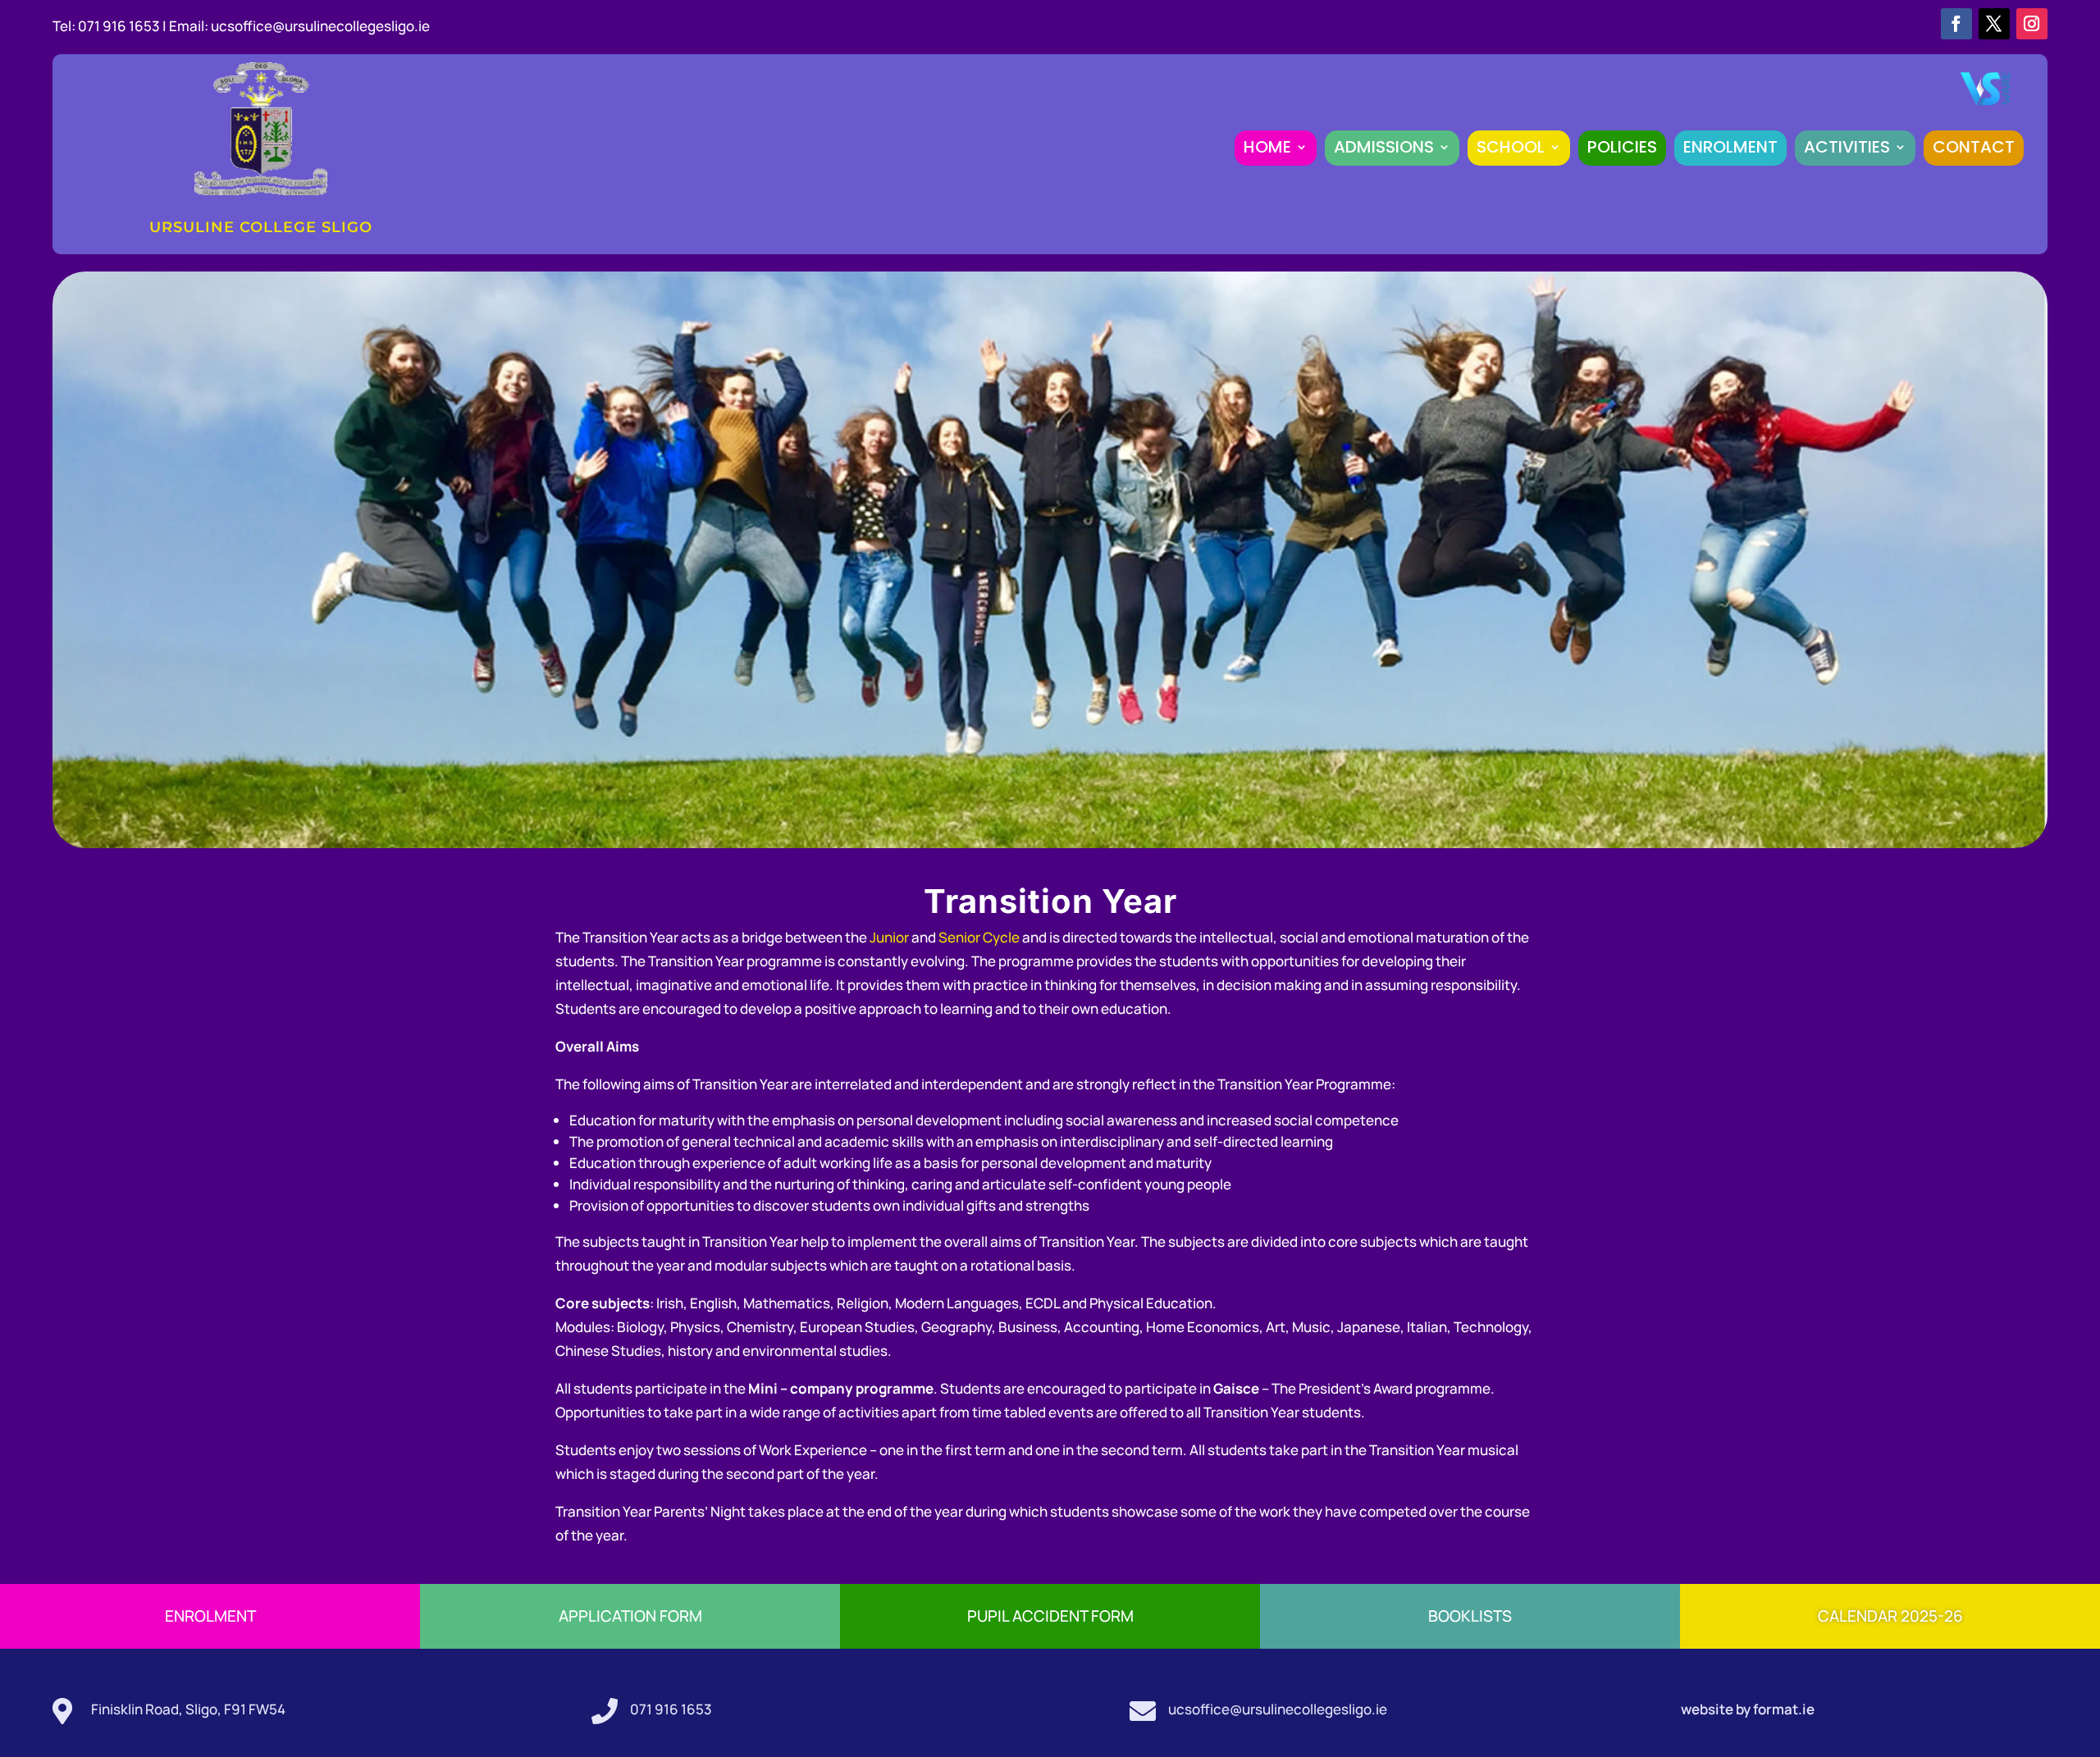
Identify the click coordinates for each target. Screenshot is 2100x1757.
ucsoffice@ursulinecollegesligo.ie (320, 26)
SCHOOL (1511, 147)
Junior (889, 937)
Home (1267, 147)
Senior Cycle (979, 937)
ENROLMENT (1730, 147)
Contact (1974, 147)
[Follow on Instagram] (2032, 24)
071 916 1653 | (123, 26)
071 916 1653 (671, 1709)
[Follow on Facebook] (1956, 24)
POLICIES (1622, 147)
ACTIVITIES (1847, 147)
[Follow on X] (1994, 24)
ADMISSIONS (1384, 147)
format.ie (1783, 1709)
